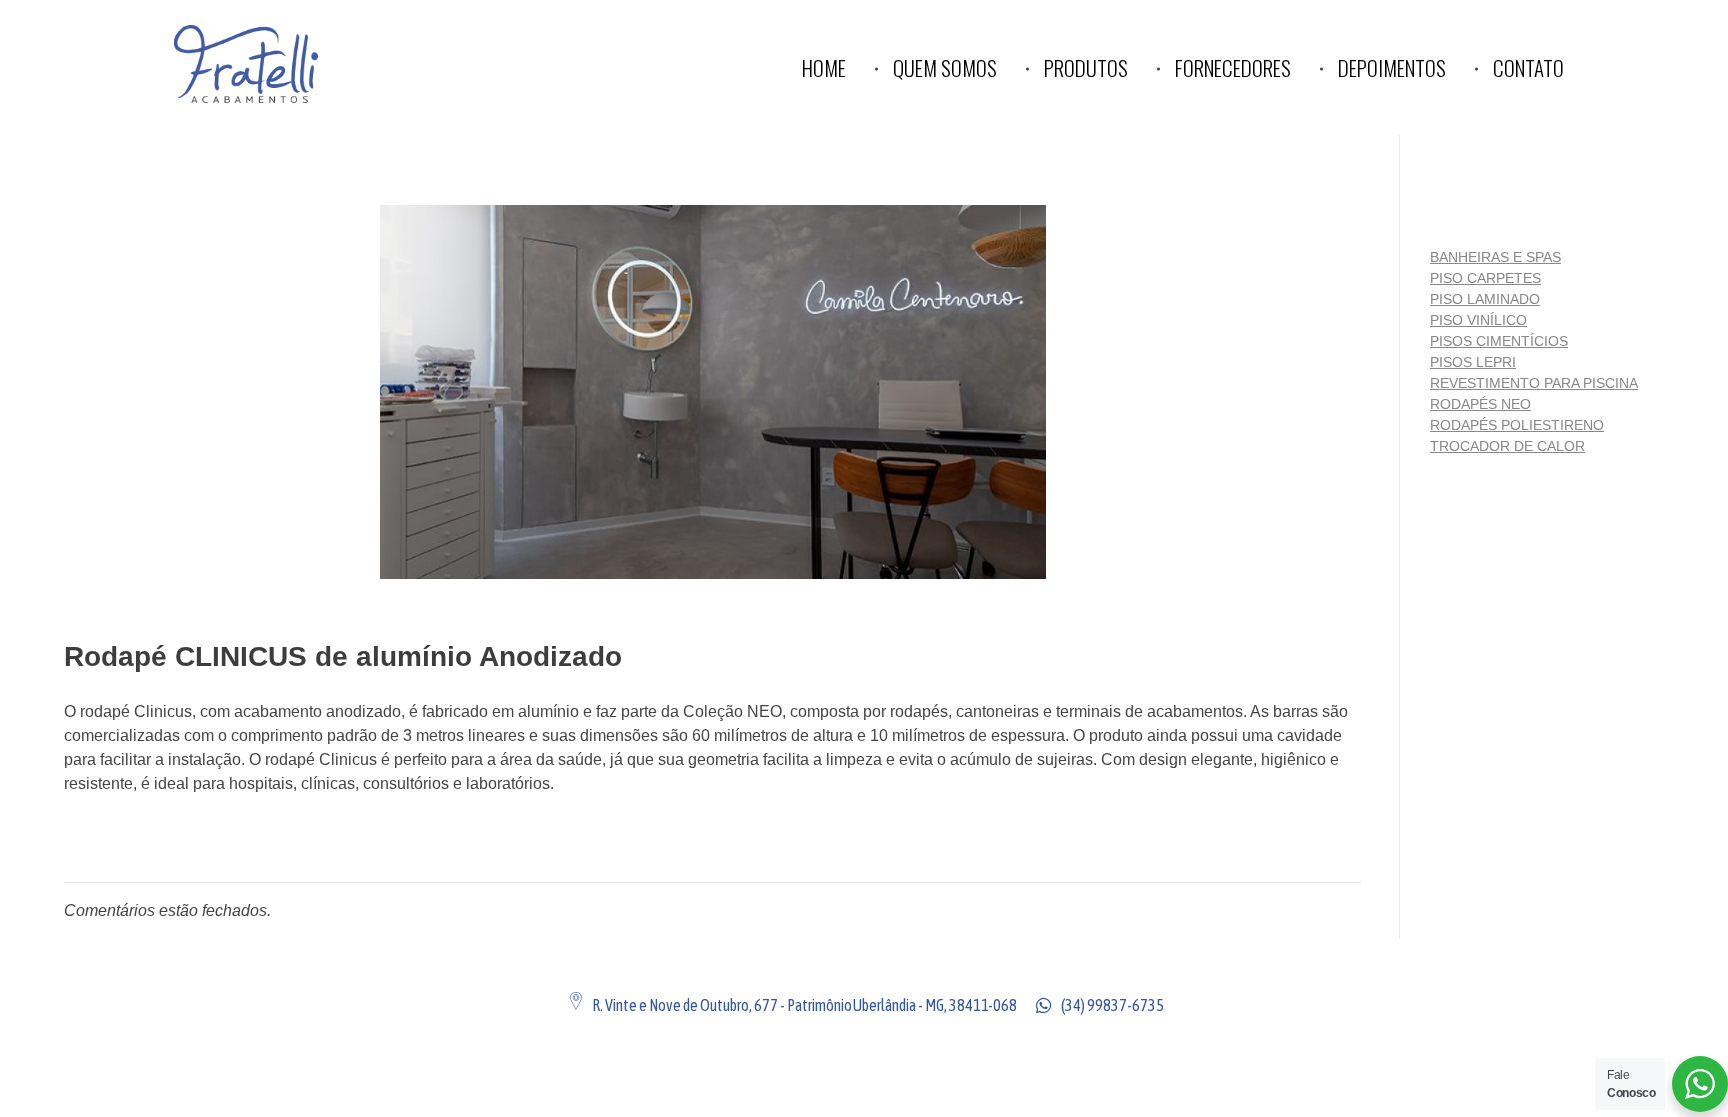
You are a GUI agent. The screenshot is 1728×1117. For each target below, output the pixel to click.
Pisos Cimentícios (1499, 341)
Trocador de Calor (1507, 446)
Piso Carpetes (1485, 278)
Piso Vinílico (1478, 320)
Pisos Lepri (1473, 362)
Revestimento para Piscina (1534, 383)
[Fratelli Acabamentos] (291, 64)
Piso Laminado (1485, 299)
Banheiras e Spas (1495, 257)
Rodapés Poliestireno (1517, 425)
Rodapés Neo (1480, 404)
